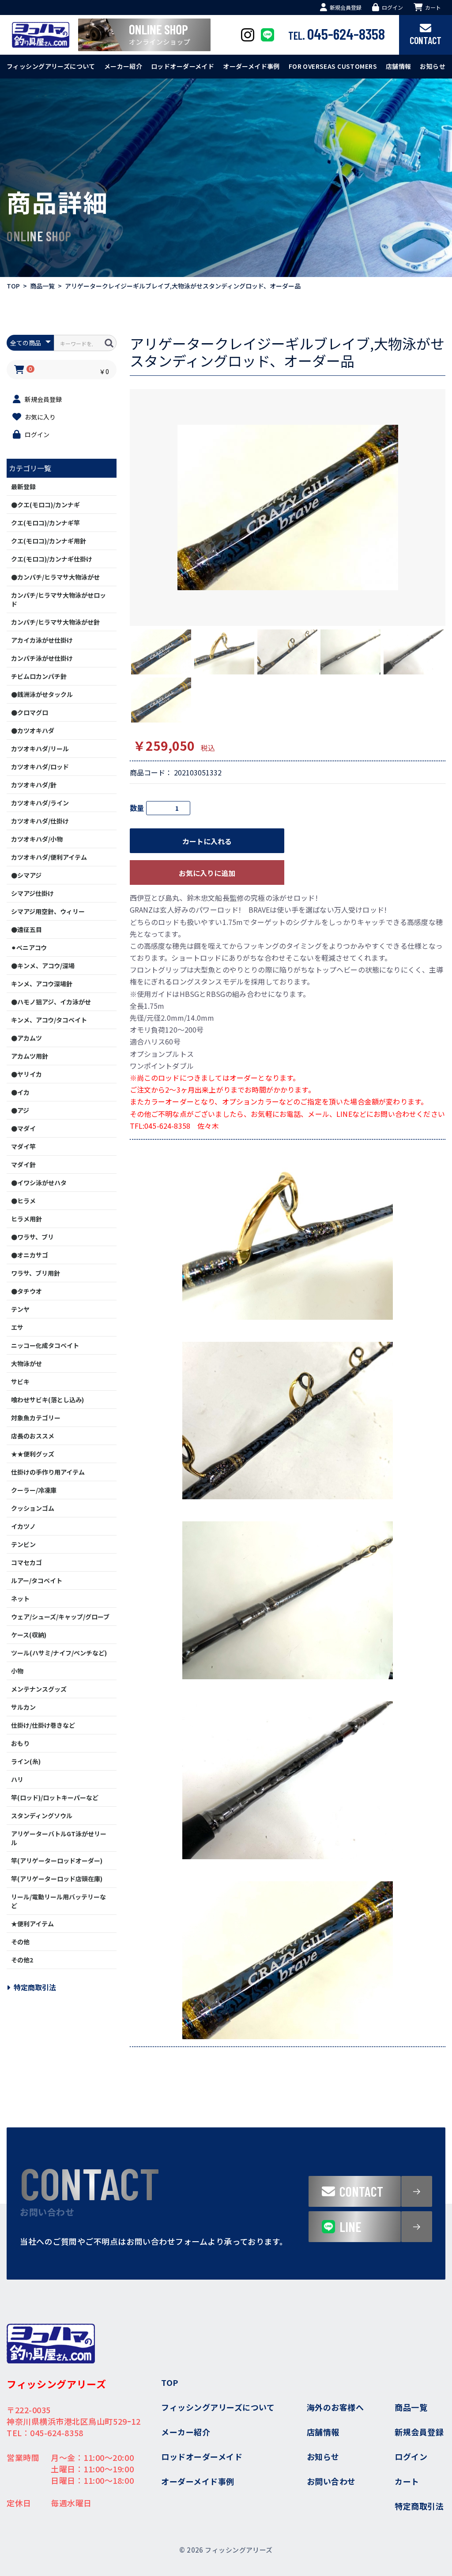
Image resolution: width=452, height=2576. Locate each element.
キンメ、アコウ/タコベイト (49, 1020)
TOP (13, 286)
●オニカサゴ (30, 1255)
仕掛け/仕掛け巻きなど (43, 1725)
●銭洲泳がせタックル (42, 694)
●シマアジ (26, 875)
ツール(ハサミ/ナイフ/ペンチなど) (59, 1653)
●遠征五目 (26, 929)
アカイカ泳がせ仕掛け (42, 640)
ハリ (17, 1779)
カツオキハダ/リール (40, 749)
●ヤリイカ (26, 1074)
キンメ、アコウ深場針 (42, 984)
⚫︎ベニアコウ (29, 947)
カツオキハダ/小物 (37, 839)
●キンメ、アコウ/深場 (43, 966)
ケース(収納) (29, 1635)
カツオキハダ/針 (34, 785)
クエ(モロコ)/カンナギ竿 (45, 523)
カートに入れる (207, 841)
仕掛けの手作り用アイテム (48, 1472)
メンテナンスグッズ (39, 1689)
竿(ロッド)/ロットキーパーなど (55, 1797)
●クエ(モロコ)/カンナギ (45, 505)
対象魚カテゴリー (36, 1418)
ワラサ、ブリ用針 (36, 1273)
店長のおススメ (33, 1436)
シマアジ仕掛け (32, 893)
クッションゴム (33, 1508)
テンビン (23, 1544)
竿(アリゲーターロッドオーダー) (57, 1861)
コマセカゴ (26, 1562)
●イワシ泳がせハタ (39, 1183)
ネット (20, 1599)
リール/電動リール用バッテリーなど (58, 1901)
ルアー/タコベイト (37, 1580)
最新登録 (23, 487)
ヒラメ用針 (26, 1219)
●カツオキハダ (33, 730)
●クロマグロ (30, 712)
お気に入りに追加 (207, 873)
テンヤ (20, 1309)
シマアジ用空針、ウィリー (48, 911)
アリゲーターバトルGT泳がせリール (59, 1838)
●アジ (20, 1110)
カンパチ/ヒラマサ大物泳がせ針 (55, 622)
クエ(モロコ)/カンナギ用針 (49, 541)
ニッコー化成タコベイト (45, 1345)
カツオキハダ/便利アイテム (49, 857)
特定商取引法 (35, 1987)
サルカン (23, 1707)
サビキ (20, 1382)
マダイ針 (23, 1164)
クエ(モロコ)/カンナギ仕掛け (52, 559)
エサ (17, 1327)
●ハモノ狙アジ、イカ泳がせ (51, 1002)
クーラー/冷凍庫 (34, 1490)
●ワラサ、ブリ (32, 1237)
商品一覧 (42, 286)
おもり (20, 1743)
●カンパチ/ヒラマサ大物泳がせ (55, 577)
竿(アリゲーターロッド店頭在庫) (57, 1879)
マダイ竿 (23, 1146)
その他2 (22, 1960)
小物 (17, 1671)
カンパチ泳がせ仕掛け (42, 658)
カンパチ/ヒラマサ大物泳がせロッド (58, 599)
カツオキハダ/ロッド (40, 767)
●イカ (20, 1092)
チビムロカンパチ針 (39, 676)
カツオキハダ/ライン (40, 803)
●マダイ (23, 1128)
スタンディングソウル (42, 1816)
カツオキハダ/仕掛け (40, 821)
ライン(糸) (26, 1761)
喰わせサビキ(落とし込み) (47, 1400)
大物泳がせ (26, 1363)
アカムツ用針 (30, 1056)
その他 (20, 1942)
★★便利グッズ (33, 1454)
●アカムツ (26, 1038)
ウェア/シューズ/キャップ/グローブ (60, 1617)
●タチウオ (26, 1291)
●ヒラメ (23, 1201)
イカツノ (23, 1526)
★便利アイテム (32, 1924)
